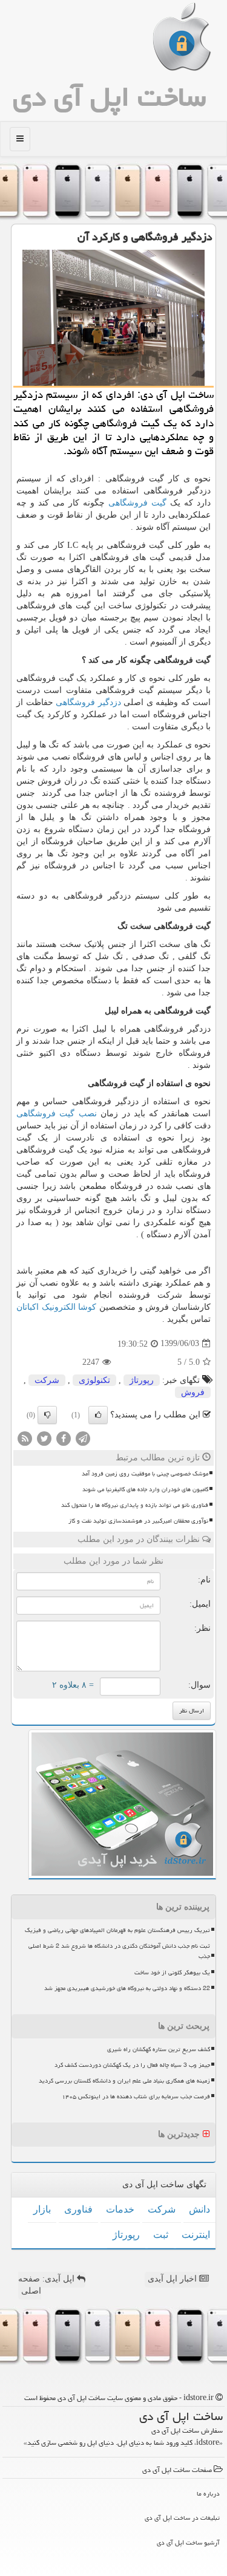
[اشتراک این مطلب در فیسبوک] (64, 1438)
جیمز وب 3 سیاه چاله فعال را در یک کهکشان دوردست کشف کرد (132, 2065)
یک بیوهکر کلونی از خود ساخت (172, 1973)
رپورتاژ (142, 1380)
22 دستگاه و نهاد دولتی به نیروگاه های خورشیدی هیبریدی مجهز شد (127, 1988)
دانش (199, 2209)
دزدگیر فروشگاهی (88, 702)
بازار (42, 2209)
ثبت (161, 2235)
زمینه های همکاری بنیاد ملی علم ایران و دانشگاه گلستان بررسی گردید (124, 2081)
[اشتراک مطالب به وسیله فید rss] (25, 1438)
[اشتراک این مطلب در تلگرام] (83, 1438)
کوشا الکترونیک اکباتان (56, 1307)
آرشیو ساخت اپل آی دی (188, 2542)
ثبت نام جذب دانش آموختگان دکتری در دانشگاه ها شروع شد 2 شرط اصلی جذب (119, 1951)
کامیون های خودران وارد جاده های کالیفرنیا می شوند (145, 1489)
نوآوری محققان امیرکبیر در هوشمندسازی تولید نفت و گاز (138, 1521)
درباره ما (208, 2493)
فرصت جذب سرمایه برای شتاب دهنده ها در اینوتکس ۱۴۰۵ (136, 2096)
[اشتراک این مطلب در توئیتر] (44, 1438)
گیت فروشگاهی (137, 503)
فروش (193, 1392)
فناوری (78, 2209)
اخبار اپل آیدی (173, 2279)
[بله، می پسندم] (98, 1415)
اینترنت (196, 2235)
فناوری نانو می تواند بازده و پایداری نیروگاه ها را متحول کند (135, 1505)
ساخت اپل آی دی (109, 97)
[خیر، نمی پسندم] (47, 1415)
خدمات (120, 2209)
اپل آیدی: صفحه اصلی (48, 2285)
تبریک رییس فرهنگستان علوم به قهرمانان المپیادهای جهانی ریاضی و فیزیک (117, 1930)
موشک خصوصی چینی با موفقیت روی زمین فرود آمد (145, 1474)
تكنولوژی (94, 1380)
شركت (47, 1380)
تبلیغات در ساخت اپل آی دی (182, 2518)
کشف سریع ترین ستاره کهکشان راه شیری (159, 2049)
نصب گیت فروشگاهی (57, 1114)
